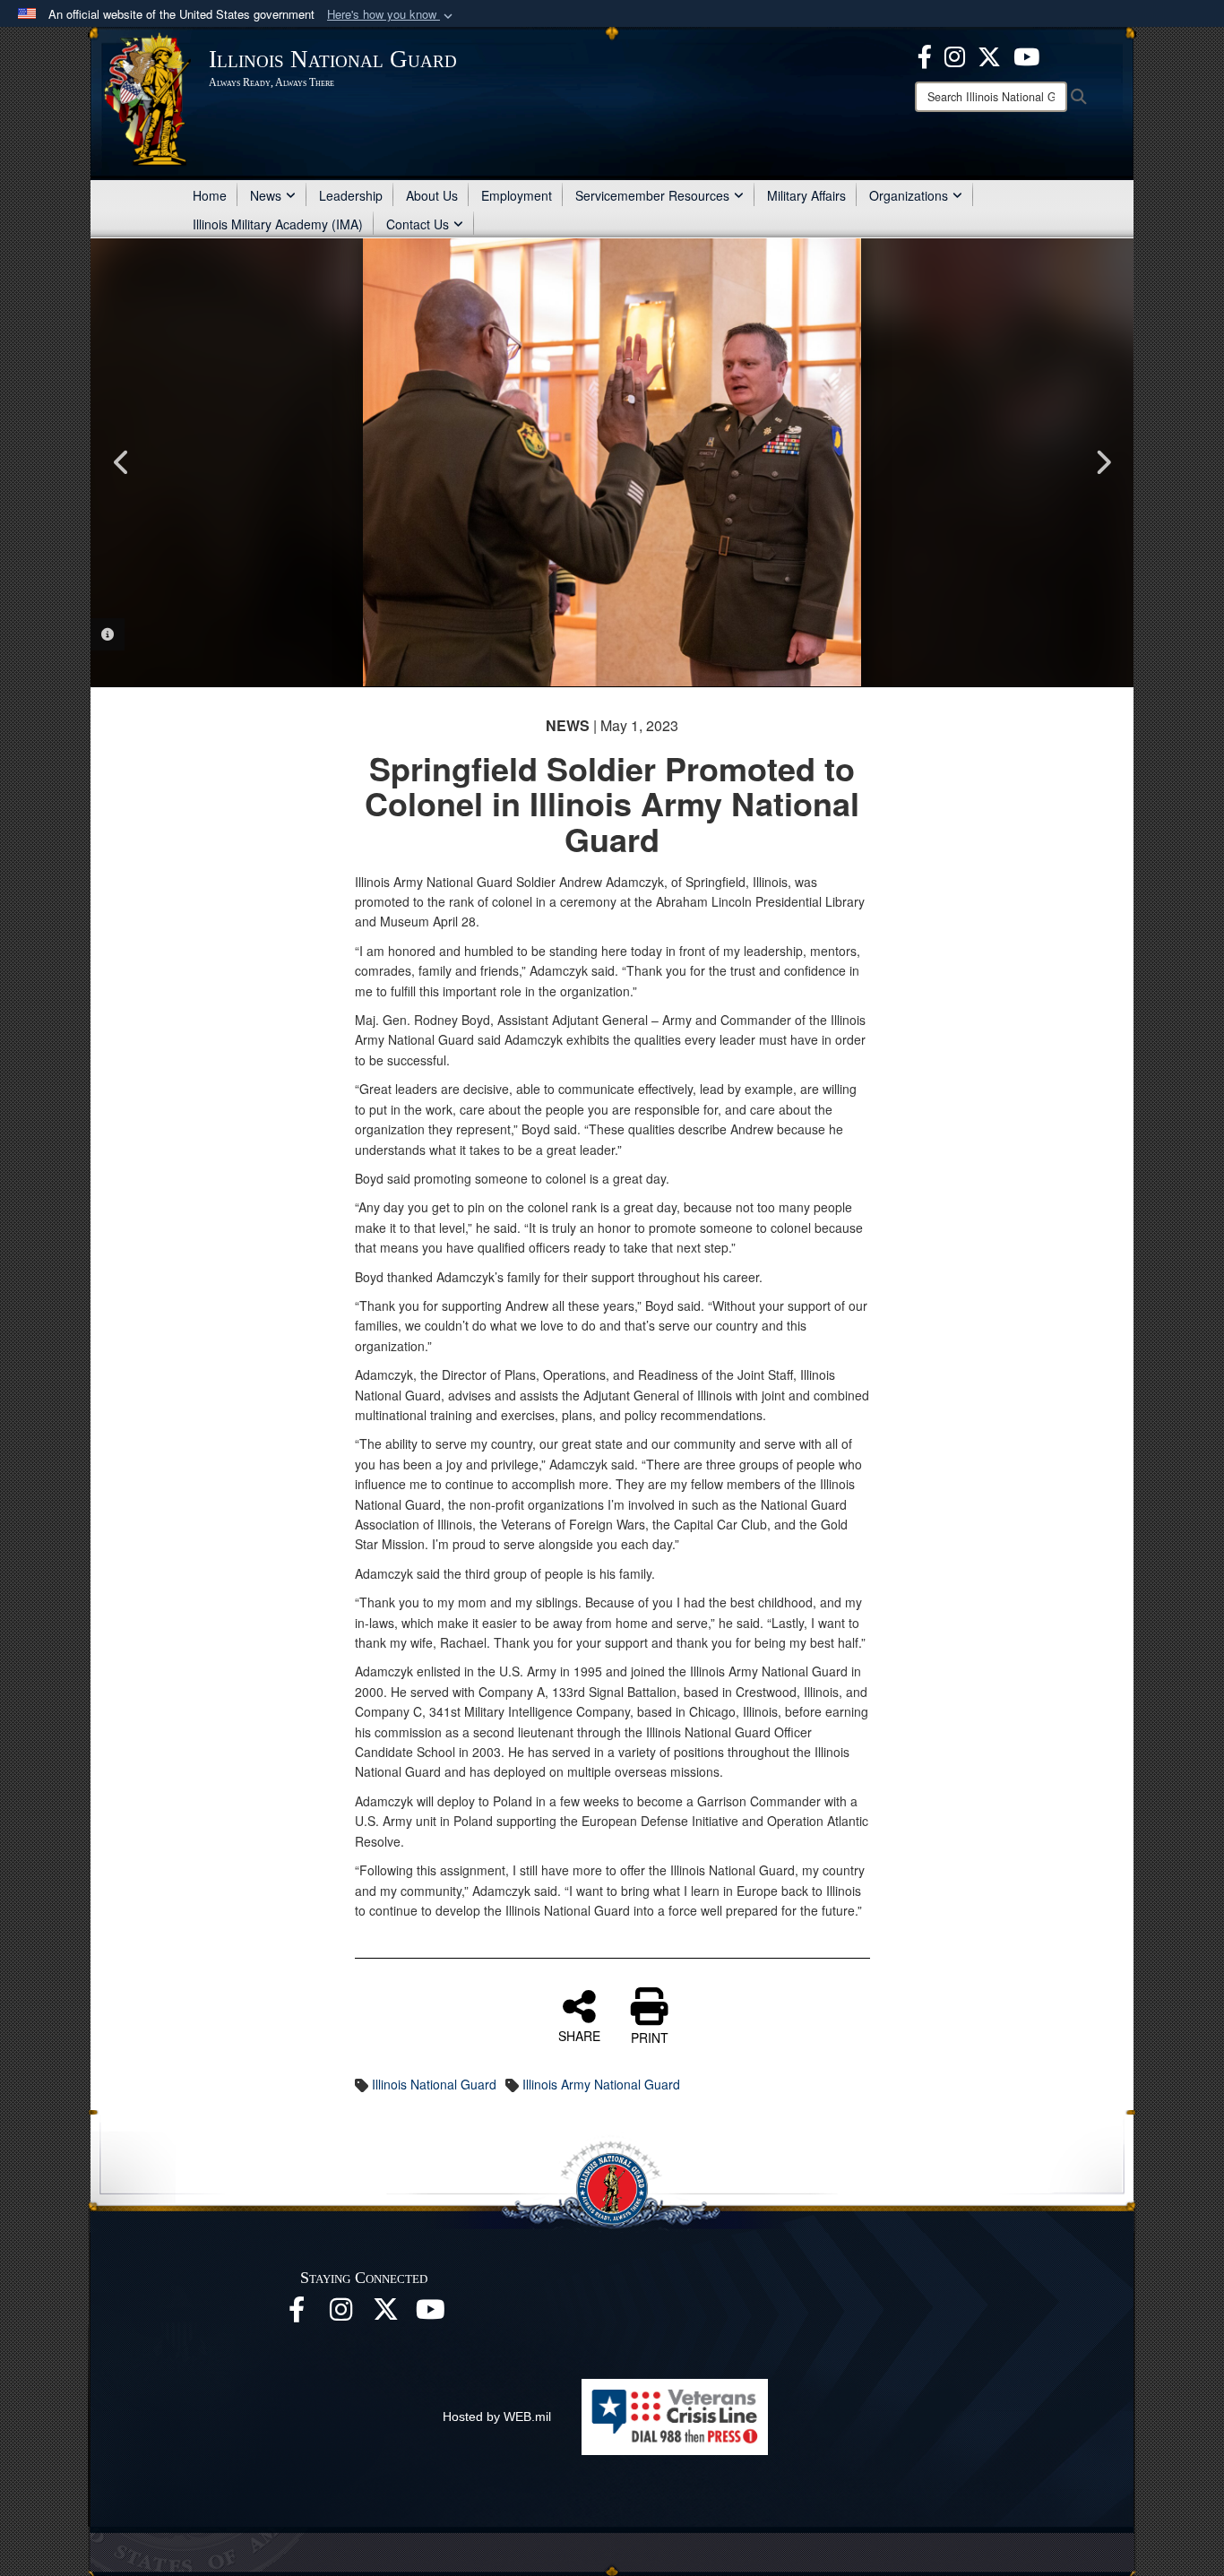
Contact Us (418, 224)
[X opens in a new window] (989, 55)
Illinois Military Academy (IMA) (278, 224)
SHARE (579, 2035)
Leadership (351, 195)
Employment (517, 195)
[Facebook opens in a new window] (925, 55)
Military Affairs (806, 195)
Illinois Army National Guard (601, 2084)
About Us (432, 195)
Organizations (909, 195)
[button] (392, 15)
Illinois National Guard (434, 2084)
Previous (122, 462)
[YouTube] (1026, 55)
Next (1102, 462)
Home (210, 195)
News (266, 195)
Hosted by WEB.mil (497, 2417)
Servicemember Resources (652, 195)
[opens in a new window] (386, 2314)
